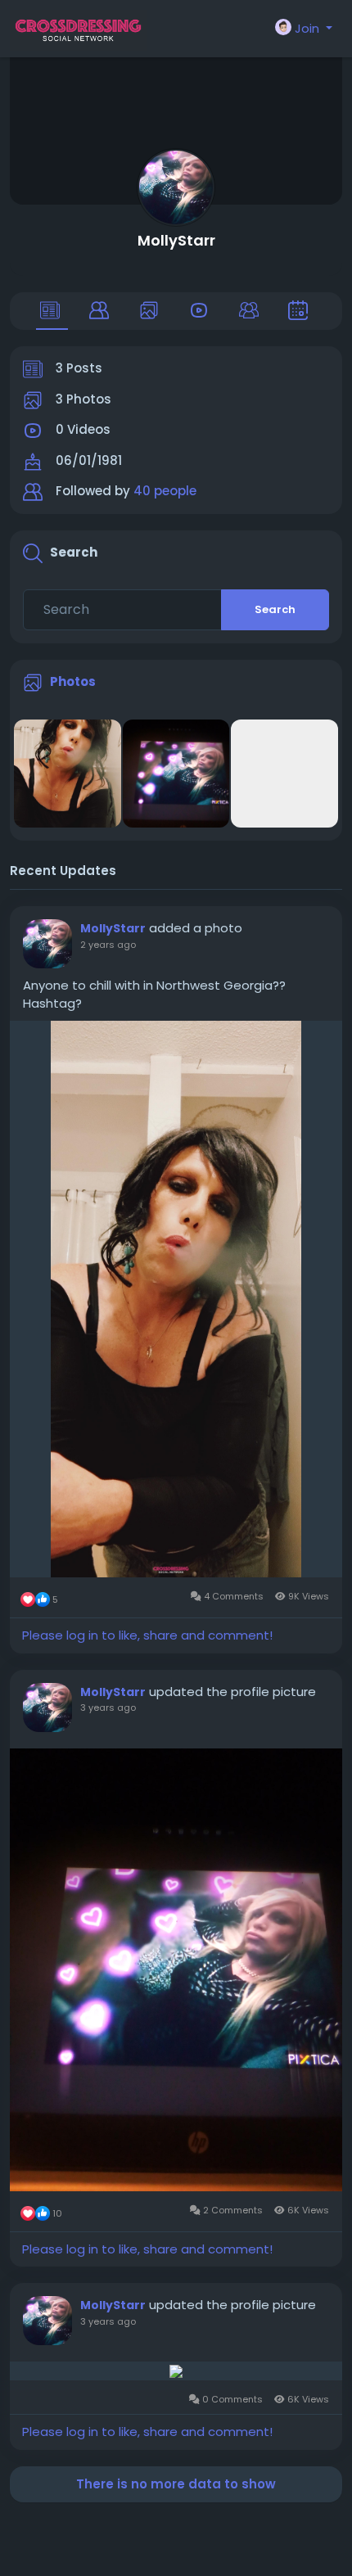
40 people (165, 491)
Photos (73, 681)
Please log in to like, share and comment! (147, 1635)
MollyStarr (176, 240)
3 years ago (108, 1708)
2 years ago (108, 945)
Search (275, 609)
